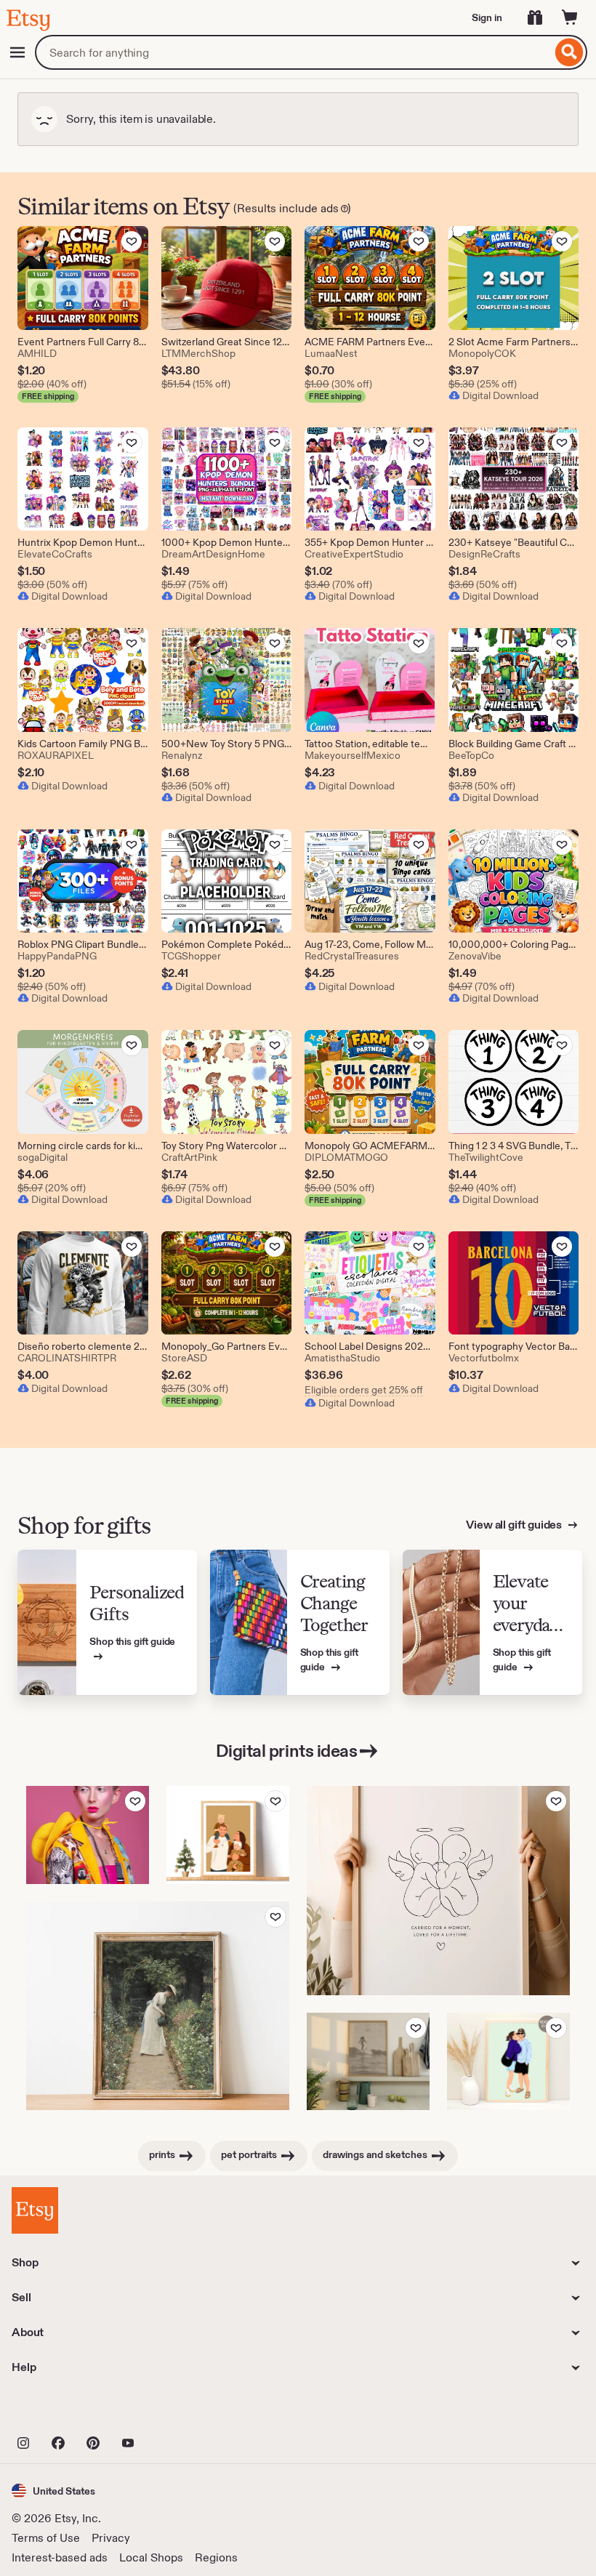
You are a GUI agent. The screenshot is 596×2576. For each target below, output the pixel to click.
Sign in (487, 17)
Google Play (170, 2411)
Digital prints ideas (286, 1751)
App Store (61, 2411)
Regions (216, 2557)
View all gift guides (515, 1525)
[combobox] (293, 52)
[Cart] (570, 17)
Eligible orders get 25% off (364, 1390)
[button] (53, 2491)
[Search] (569, 52)
